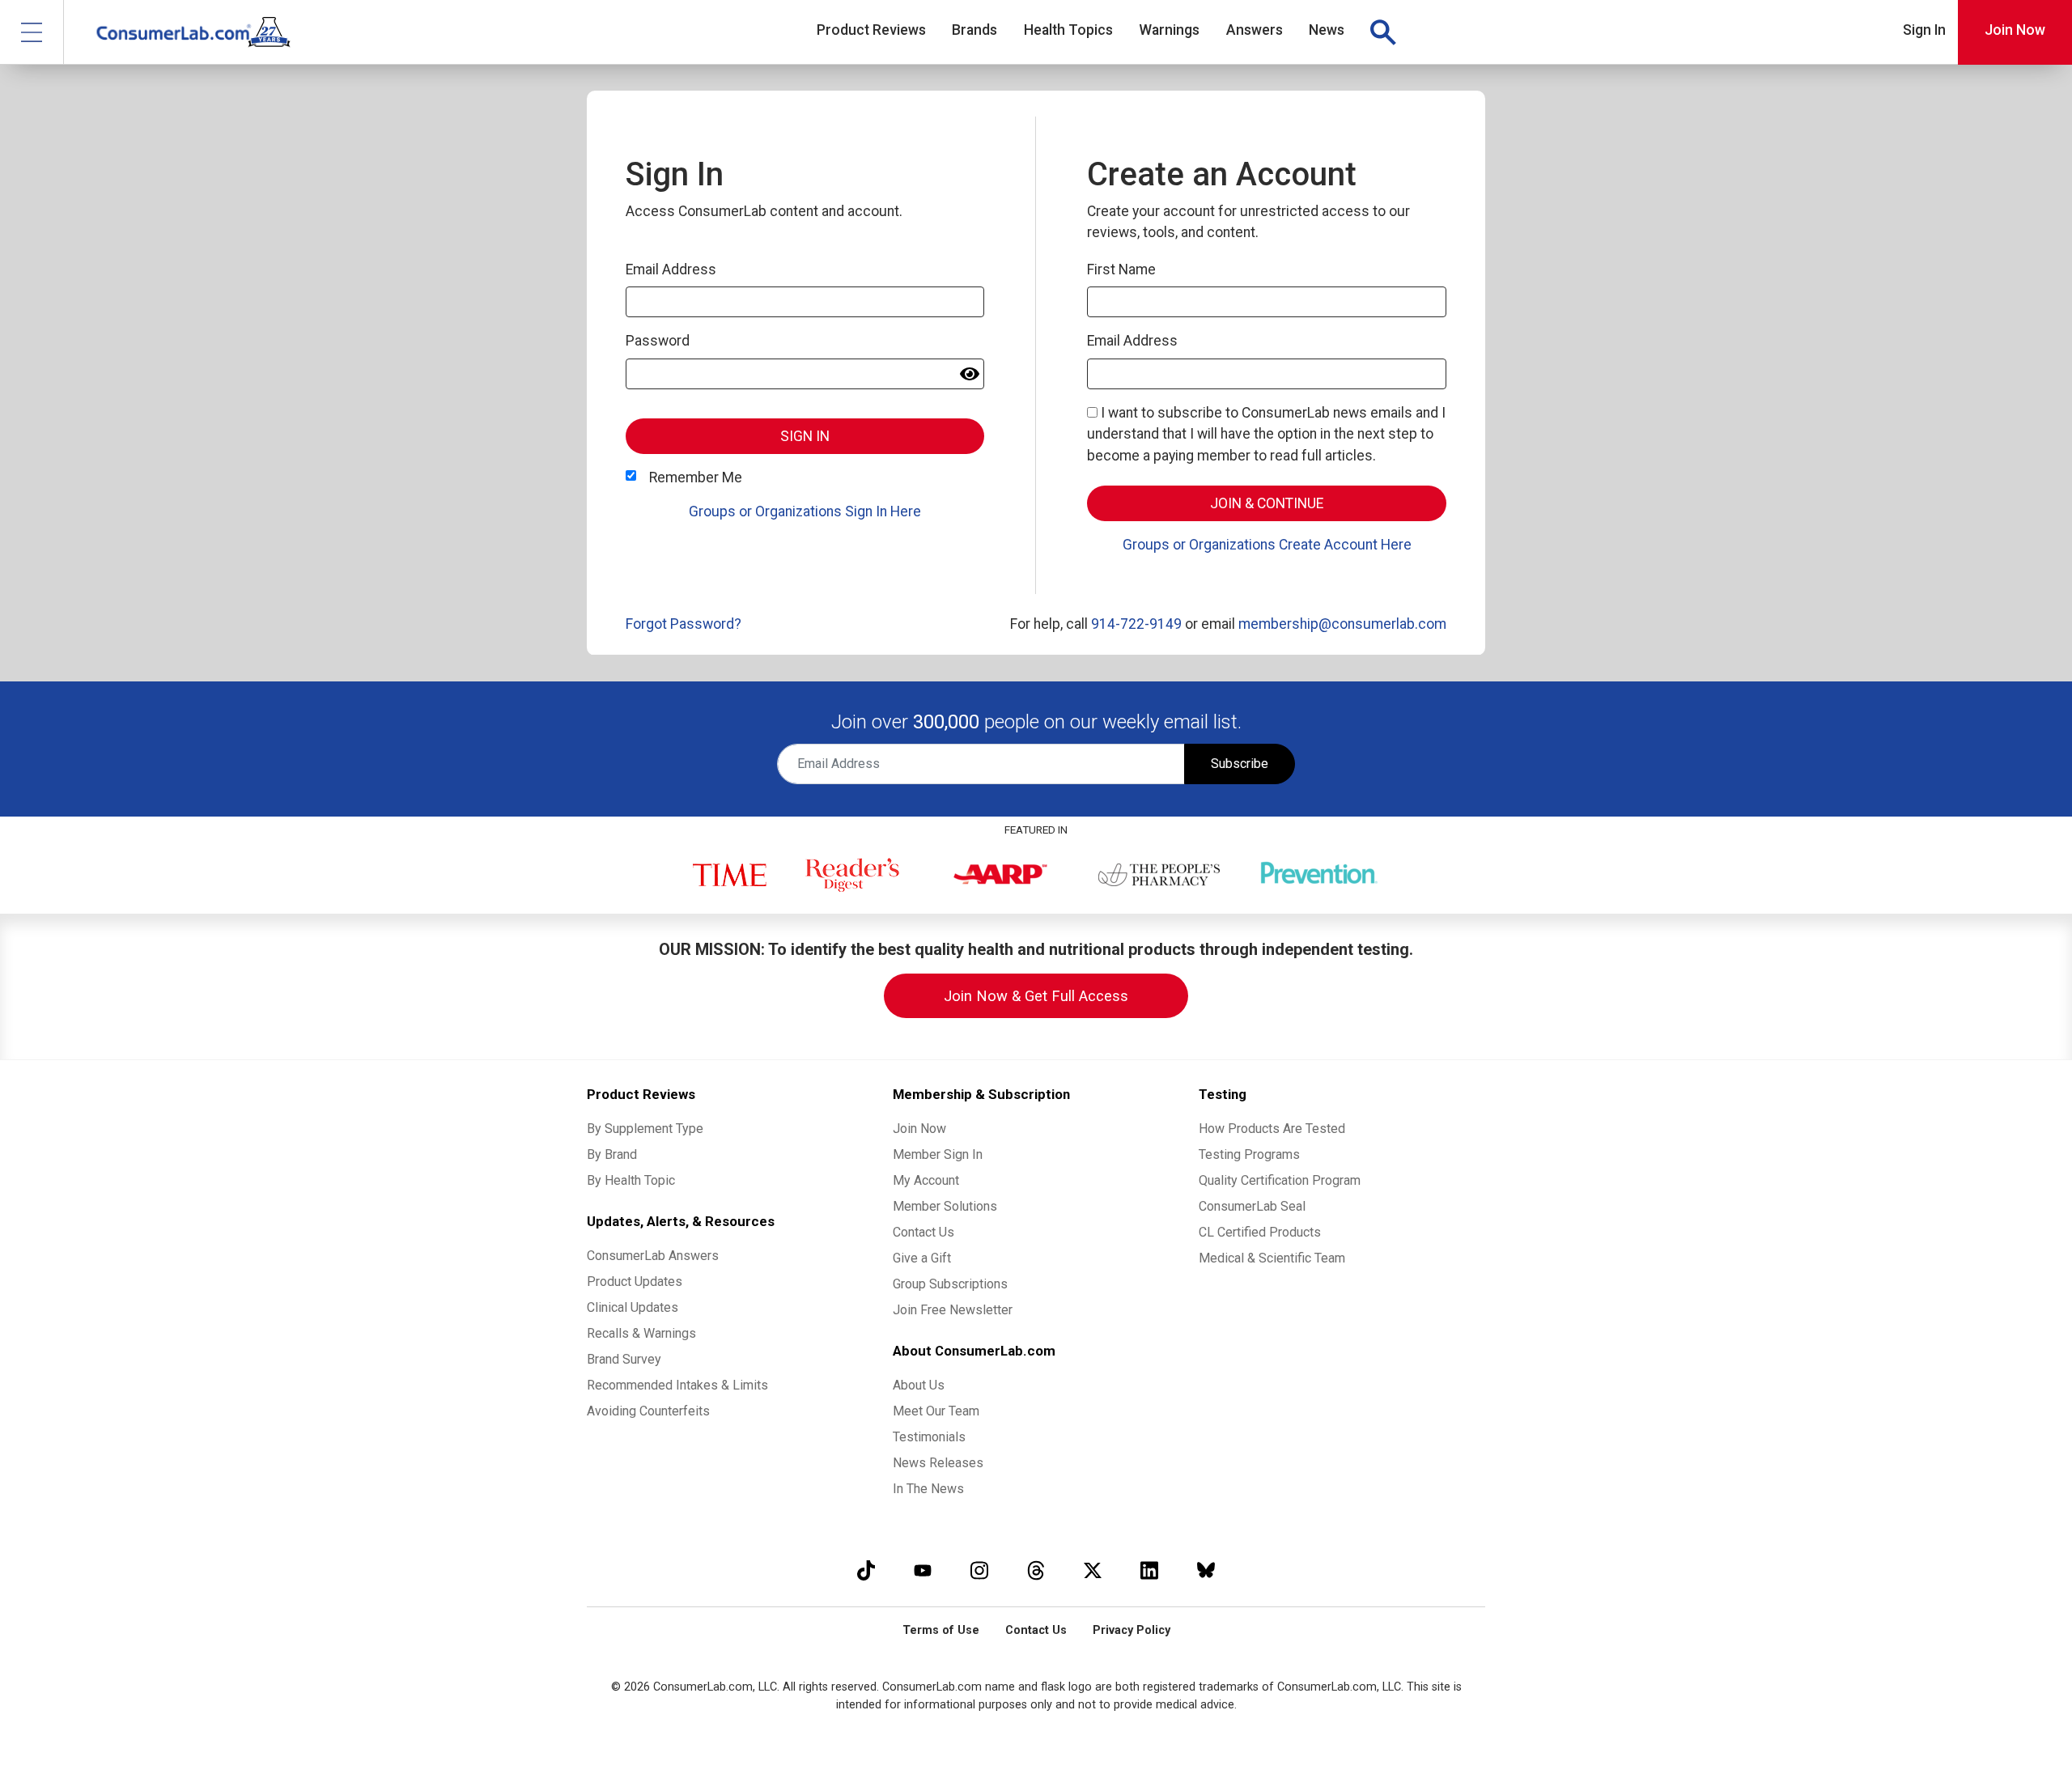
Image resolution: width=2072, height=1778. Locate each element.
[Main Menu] (32, 32)
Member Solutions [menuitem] (945, 1206)
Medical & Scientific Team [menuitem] (1272, 1258)
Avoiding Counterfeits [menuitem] (648, 1411)
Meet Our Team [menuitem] (936, 1411)
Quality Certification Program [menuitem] (1280, 1180)
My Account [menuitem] (926, 1180)
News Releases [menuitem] (938, 1463)
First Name (1121, 269)
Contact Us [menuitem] (923, 1232)
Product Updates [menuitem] (635, 1282)
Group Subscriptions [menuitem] (950, 1284)
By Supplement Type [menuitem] (645, 1129)
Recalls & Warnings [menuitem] (641, 1333)
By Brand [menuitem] (612, 1154)
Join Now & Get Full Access (1036, 996)
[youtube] (923, 1570)
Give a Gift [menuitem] (922, 1258)
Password (658, 341)
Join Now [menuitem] (919, 1129)
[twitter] (1093, 1570)
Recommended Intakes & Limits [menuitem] (677, 1385)
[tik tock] (866, 1570)
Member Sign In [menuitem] (938, 1154)
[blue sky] (1206, 1570)
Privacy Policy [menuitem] (1132, 1630)
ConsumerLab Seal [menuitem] (1252, 1206)
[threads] (1036, 1570)
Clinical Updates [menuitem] (633, 1307)
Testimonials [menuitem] (929, 1437)
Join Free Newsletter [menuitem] (953, 1310)
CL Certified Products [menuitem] (1260, 1232)
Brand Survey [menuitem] (624, 1359)
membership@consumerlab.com (1342, 624)
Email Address (671, 269)
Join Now (2015, 30)
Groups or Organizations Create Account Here (1267, 545)
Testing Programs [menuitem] (1249, 1154)
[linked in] (1149, 1570)
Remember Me (696, 477)
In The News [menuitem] (928, 1489)
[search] (1382, 32)
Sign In (1924, 30)
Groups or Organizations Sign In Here (805, 511)
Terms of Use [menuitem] (941, 1630)
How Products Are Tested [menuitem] (1272, 1129)
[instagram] (979, 1570)
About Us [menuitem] (919, 1385)
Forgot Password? (684, 624)
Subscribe (1240, 764)
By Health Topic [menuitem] (631, 1180)
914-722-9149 (1136, 624)
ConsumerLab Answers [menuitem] (653, 1256)
